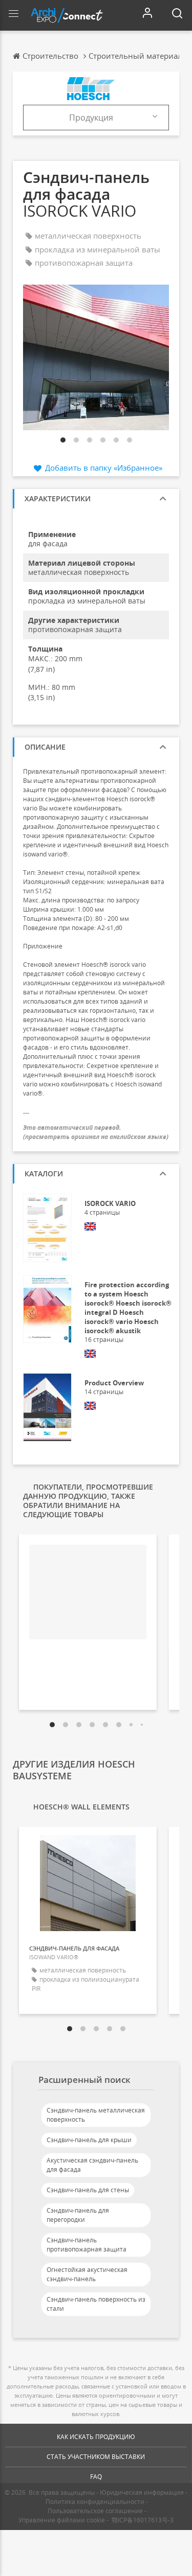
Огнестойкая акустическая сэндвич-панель (87, 2274)
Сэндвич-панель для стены (88, 2190)
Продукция (91, 118)
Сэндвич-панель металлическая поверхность (96, 2115)
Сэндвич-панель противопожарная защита (87, 2245)
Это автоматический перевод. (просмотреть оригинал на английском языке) (96, 1132)
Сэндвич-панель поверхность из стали (96, 2304)
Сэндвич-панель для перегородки (78, 2215)
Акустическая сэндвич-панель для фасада (92, 2165)
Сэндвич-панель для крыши (89, 2140)
